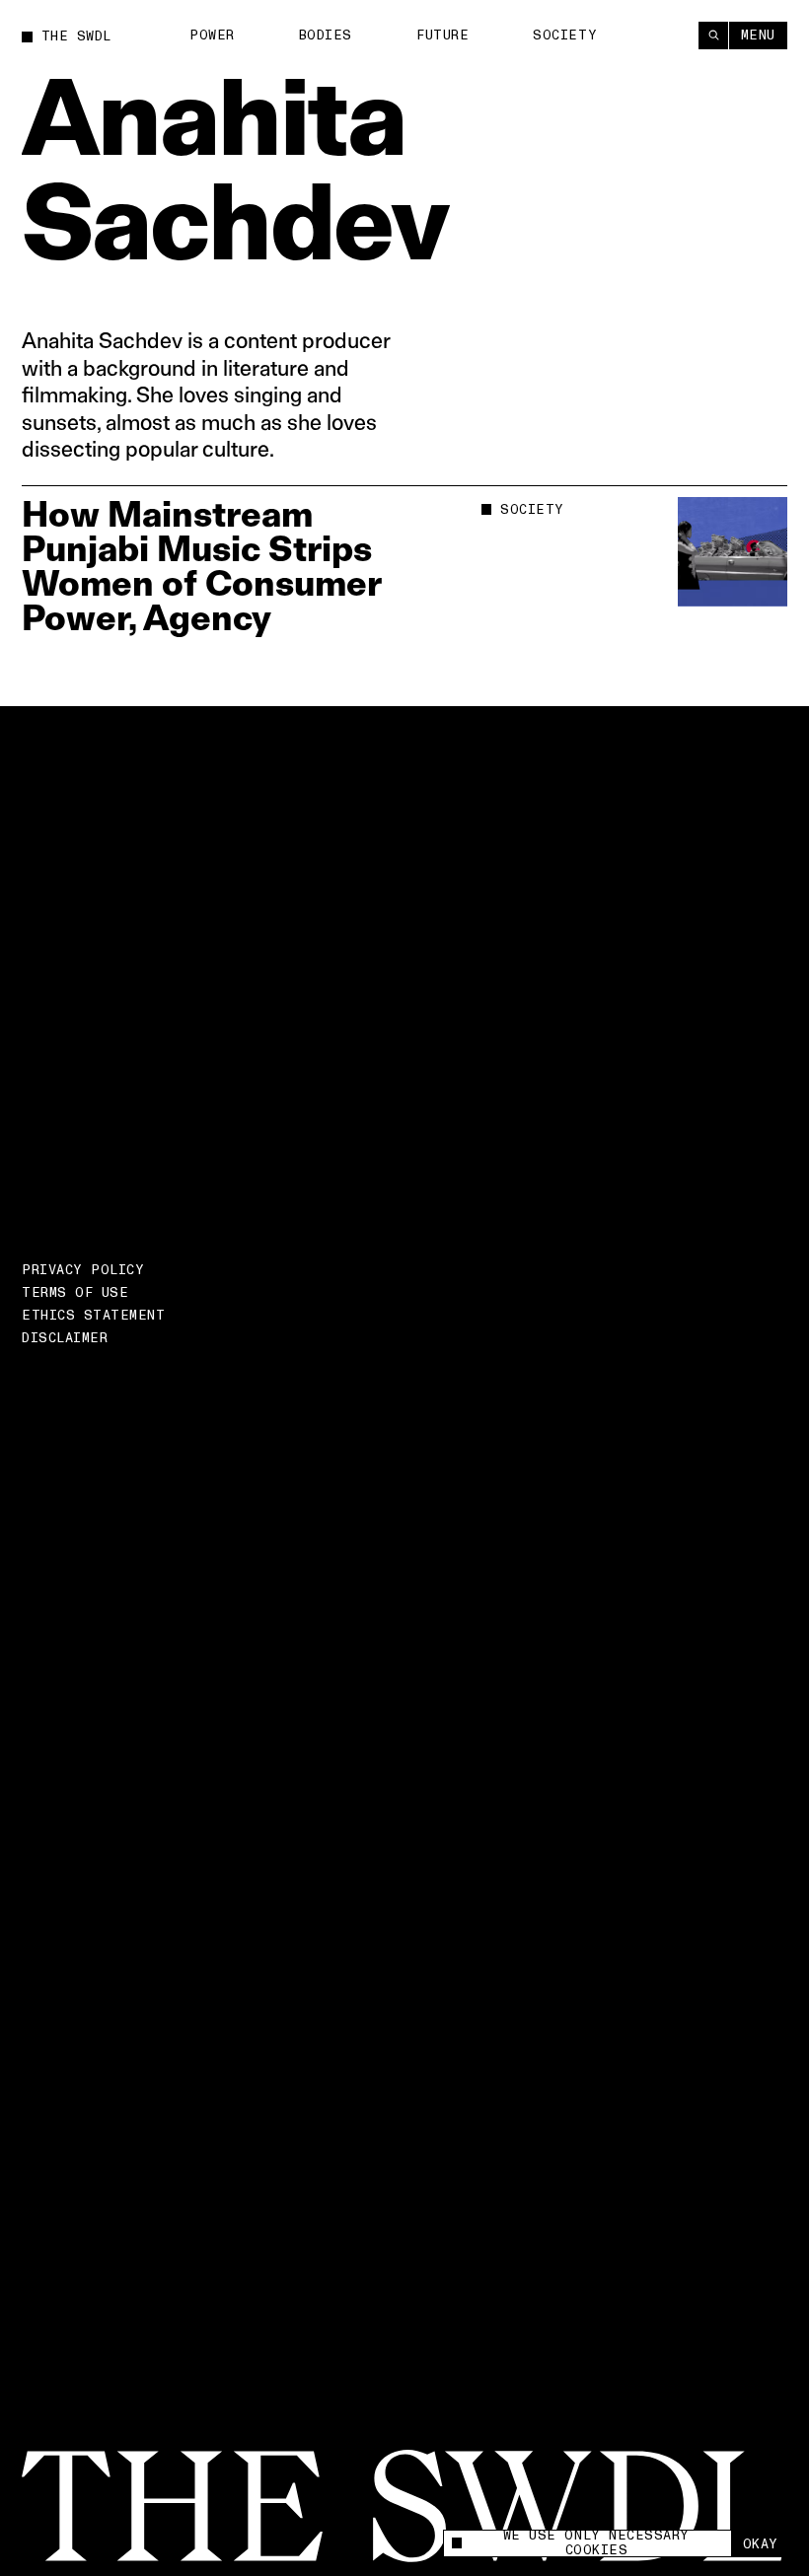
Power (212, 36)
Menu (758, 36)
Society (565, 36)
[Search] (713, 36)
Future (442, 36)
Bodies (326, 36)
